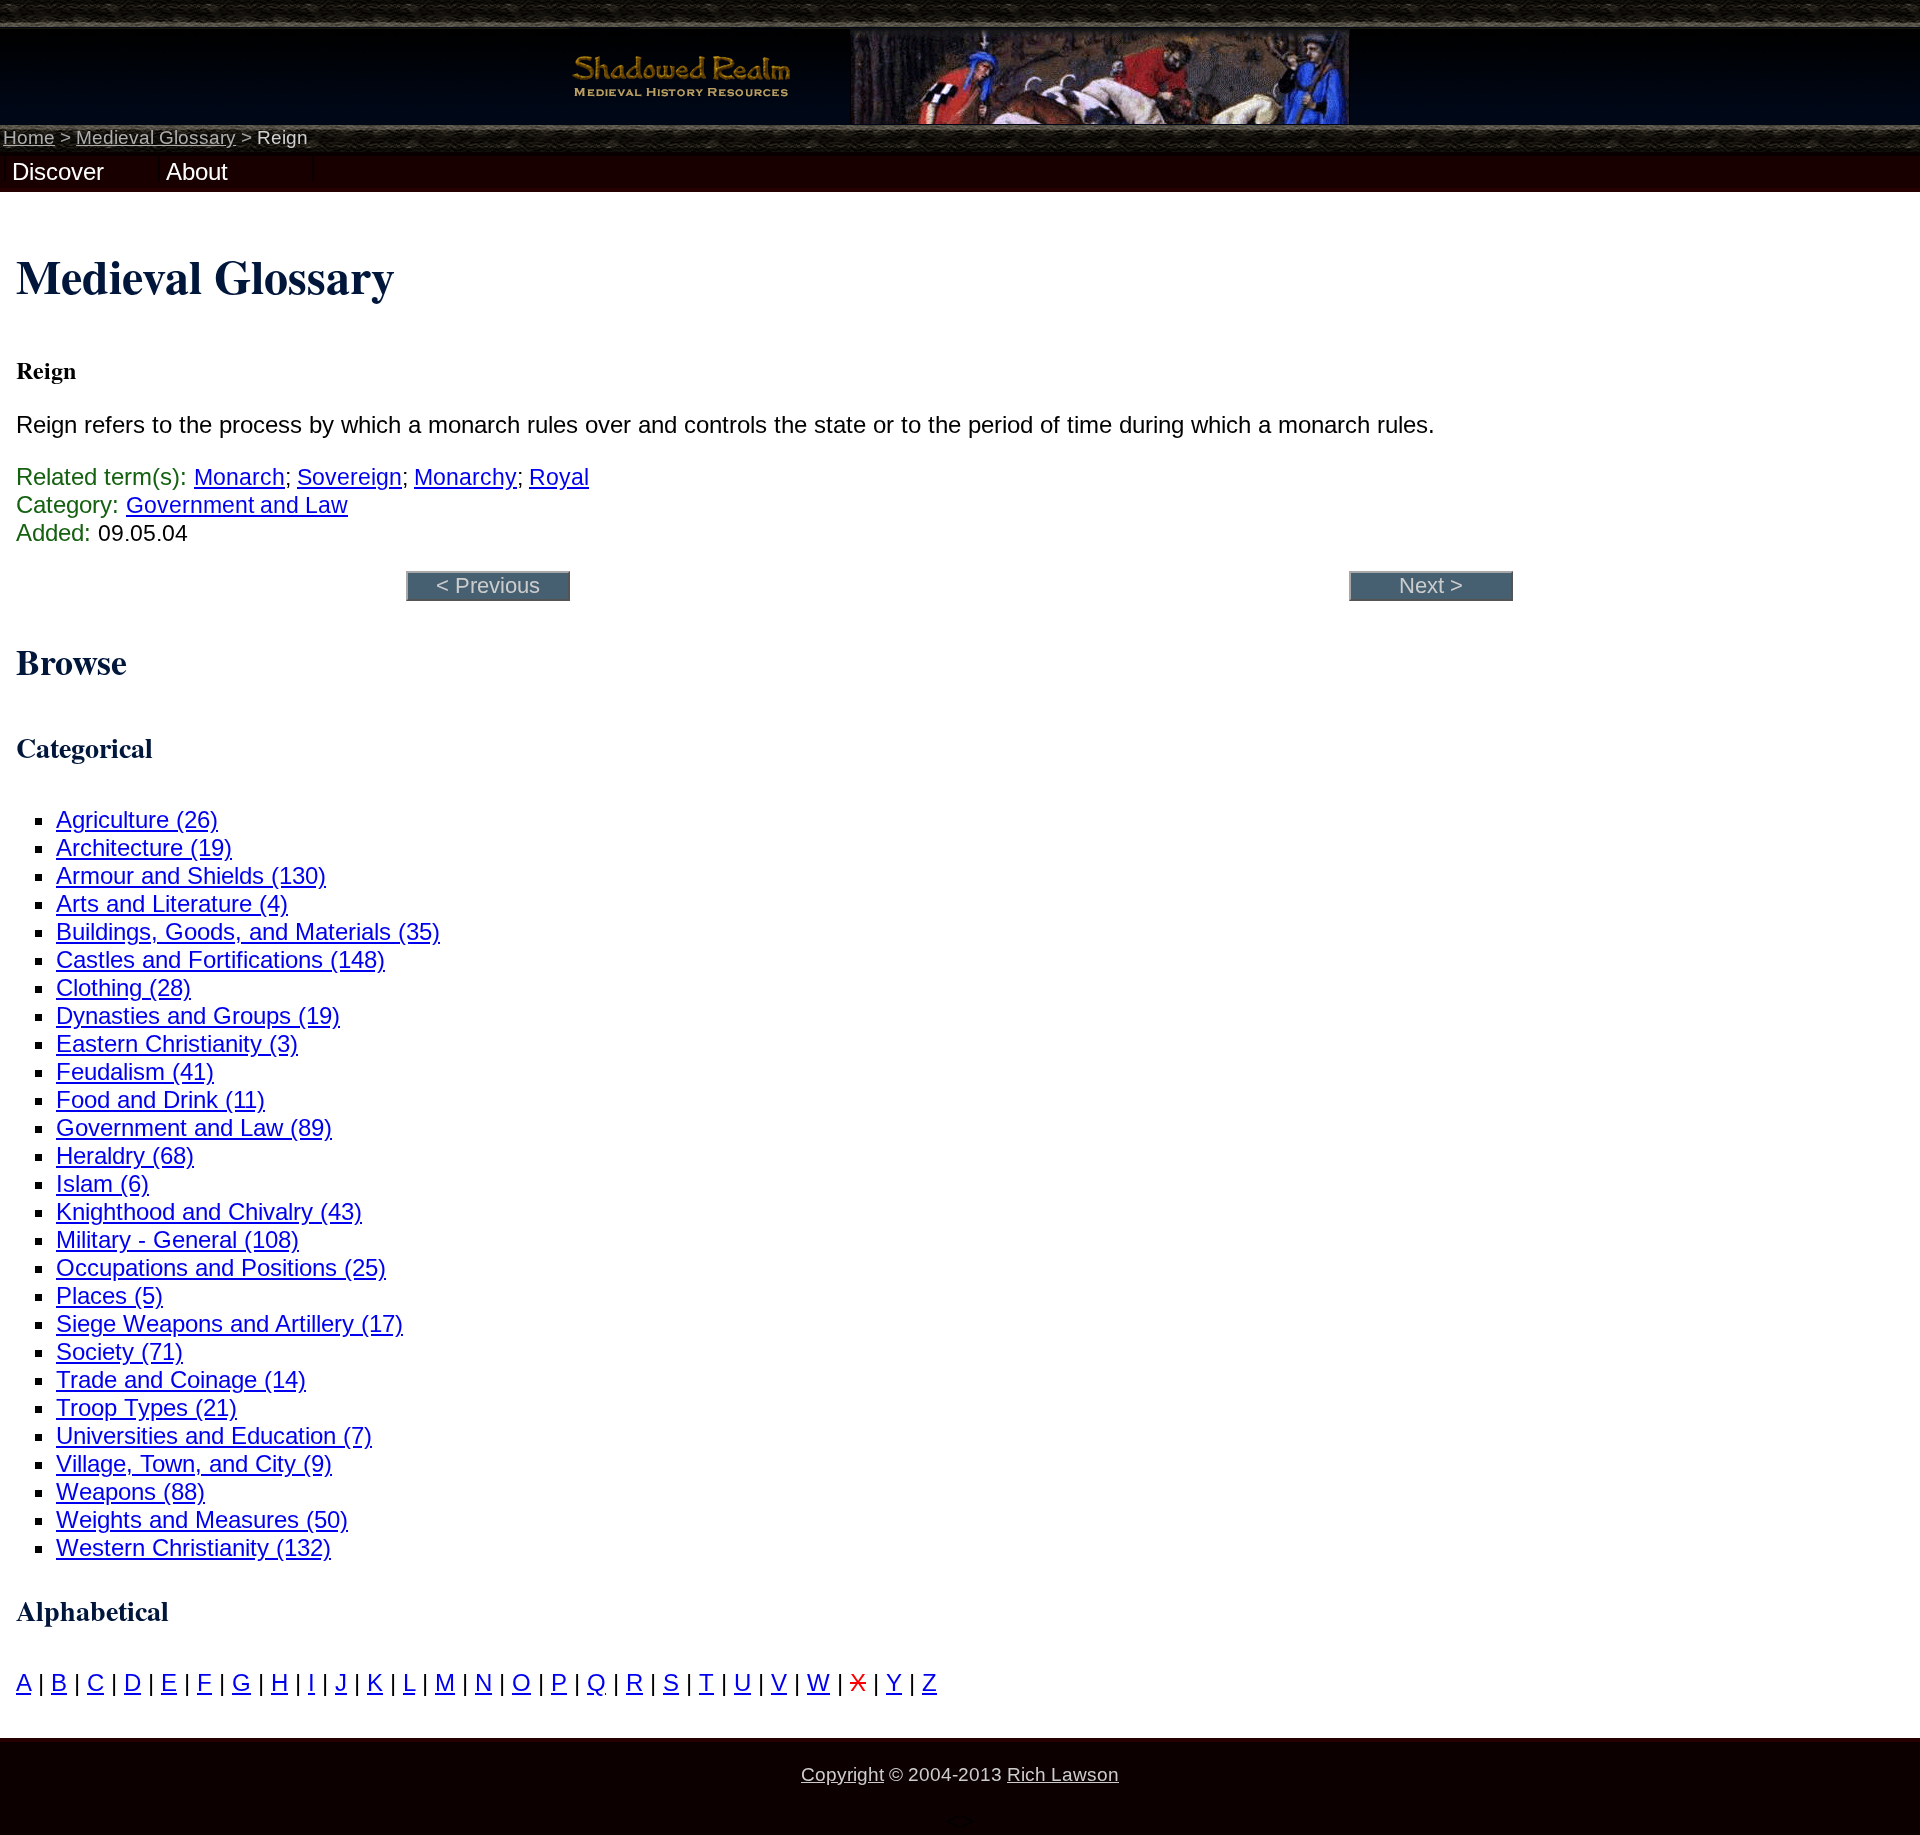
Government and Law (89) (194, 1127)
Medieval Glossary (156, 137)
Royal (559, 477)
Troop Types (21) (146, 1407)
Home (29, 137)
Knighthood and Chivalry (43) (209, 1211)
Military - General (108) (177, 1239)
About (197, 170)
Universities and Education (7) (214, 1435)
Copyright (842, 1774)
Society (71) (119, 1351)
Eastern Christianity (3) (177, 1043)
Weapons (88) (130, 1491)
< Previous (488, 585)
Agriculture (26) (137, 819)
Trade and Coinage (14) (181, 1379)
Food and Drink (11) (160, 1099)
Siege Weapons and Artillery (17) (229, 1323)
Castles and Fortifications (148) (220, 959)
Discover (58, 170)
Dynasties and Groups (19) (198, 1015)
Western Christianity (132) (193, 1547)
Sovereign (349, 477)
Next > (1431, 585)
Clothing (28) (123, 987)
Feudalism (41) (135, 1071)
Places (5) (109, 1295)
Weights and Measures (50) (202, 1519)
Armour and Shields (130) (191, 875)
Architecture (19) (144, 847)
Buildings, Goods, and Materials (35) (248, 931)
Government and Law (237, 505)
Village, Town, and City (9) (194, 1463)
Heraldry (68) (125, 1155)
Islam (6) (102, 1183)
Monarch (239, 477)
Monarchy (465, 477)
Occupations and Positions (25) (221, 1267)
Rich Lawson (1063, 1774)
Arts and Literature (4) (172, 903)
